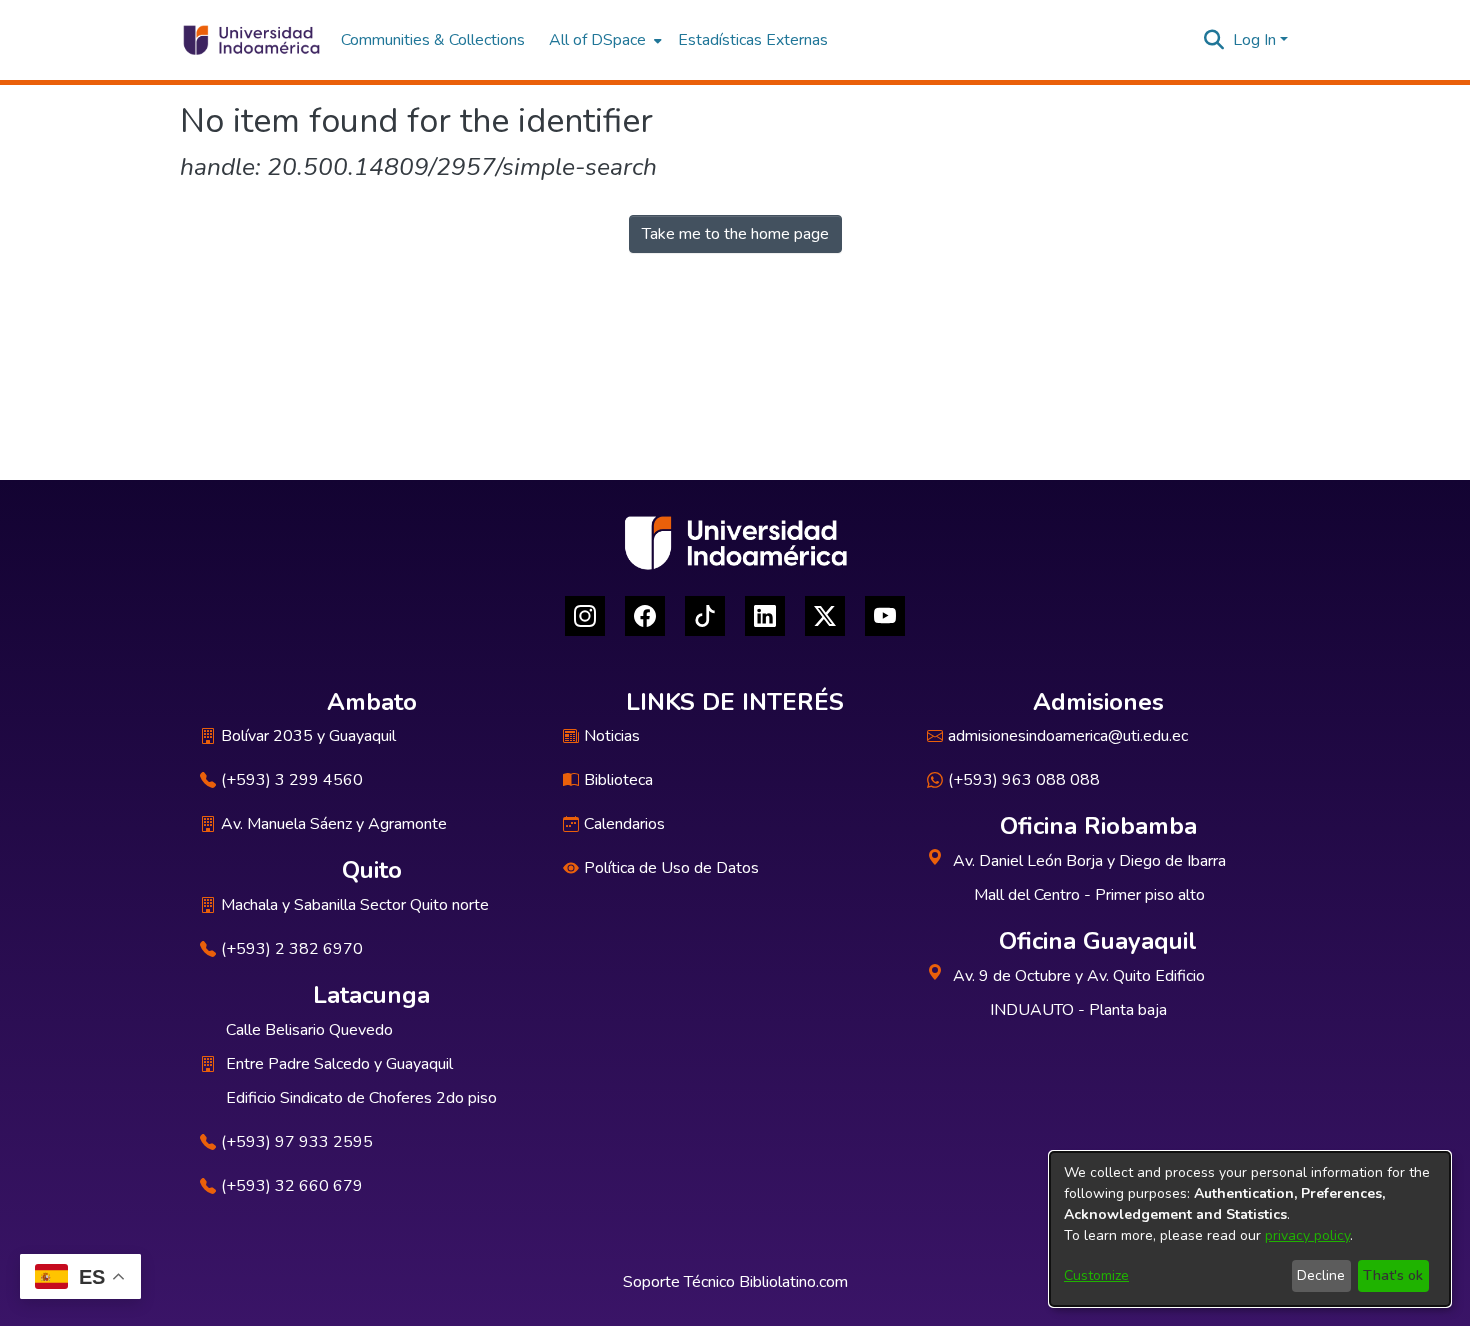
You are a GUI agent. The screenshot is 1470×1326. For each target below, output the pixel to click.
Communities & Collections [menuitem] (433, 40)
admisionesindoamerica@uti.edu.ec (1068, 736)
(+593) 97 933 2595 (297, 1142)
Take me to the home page (735, 234)
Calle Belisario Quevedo (309, 1030)
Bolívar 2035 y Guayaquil (308, 736)
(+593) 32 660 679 (292, 1186)
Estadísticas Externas (753, 40)
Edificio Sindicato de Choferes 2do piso (361, 1098)
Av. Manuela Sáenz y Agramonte (334, 824)
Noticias (612, 736)
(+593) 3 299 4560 (292, 780)
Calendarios (624, 824)
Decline (1321, 1275)
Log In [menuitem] (1254, 40)
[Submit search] (1214, 40)
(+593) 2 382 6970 (292, 949)
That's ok (1393, 1275)
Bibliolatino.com (793, 1282)
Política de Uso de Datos (671, 868)
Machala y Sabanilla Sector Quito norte (355, 905)
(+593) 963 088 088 (1024, 780)
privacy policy (1307, 1235)
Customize (1096, 1275)
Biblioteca (618, 780)
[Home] (250, 40)
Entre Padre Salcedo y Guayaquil (339, 1064)
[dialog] (1250, 1229)
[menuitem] (603, 40)
